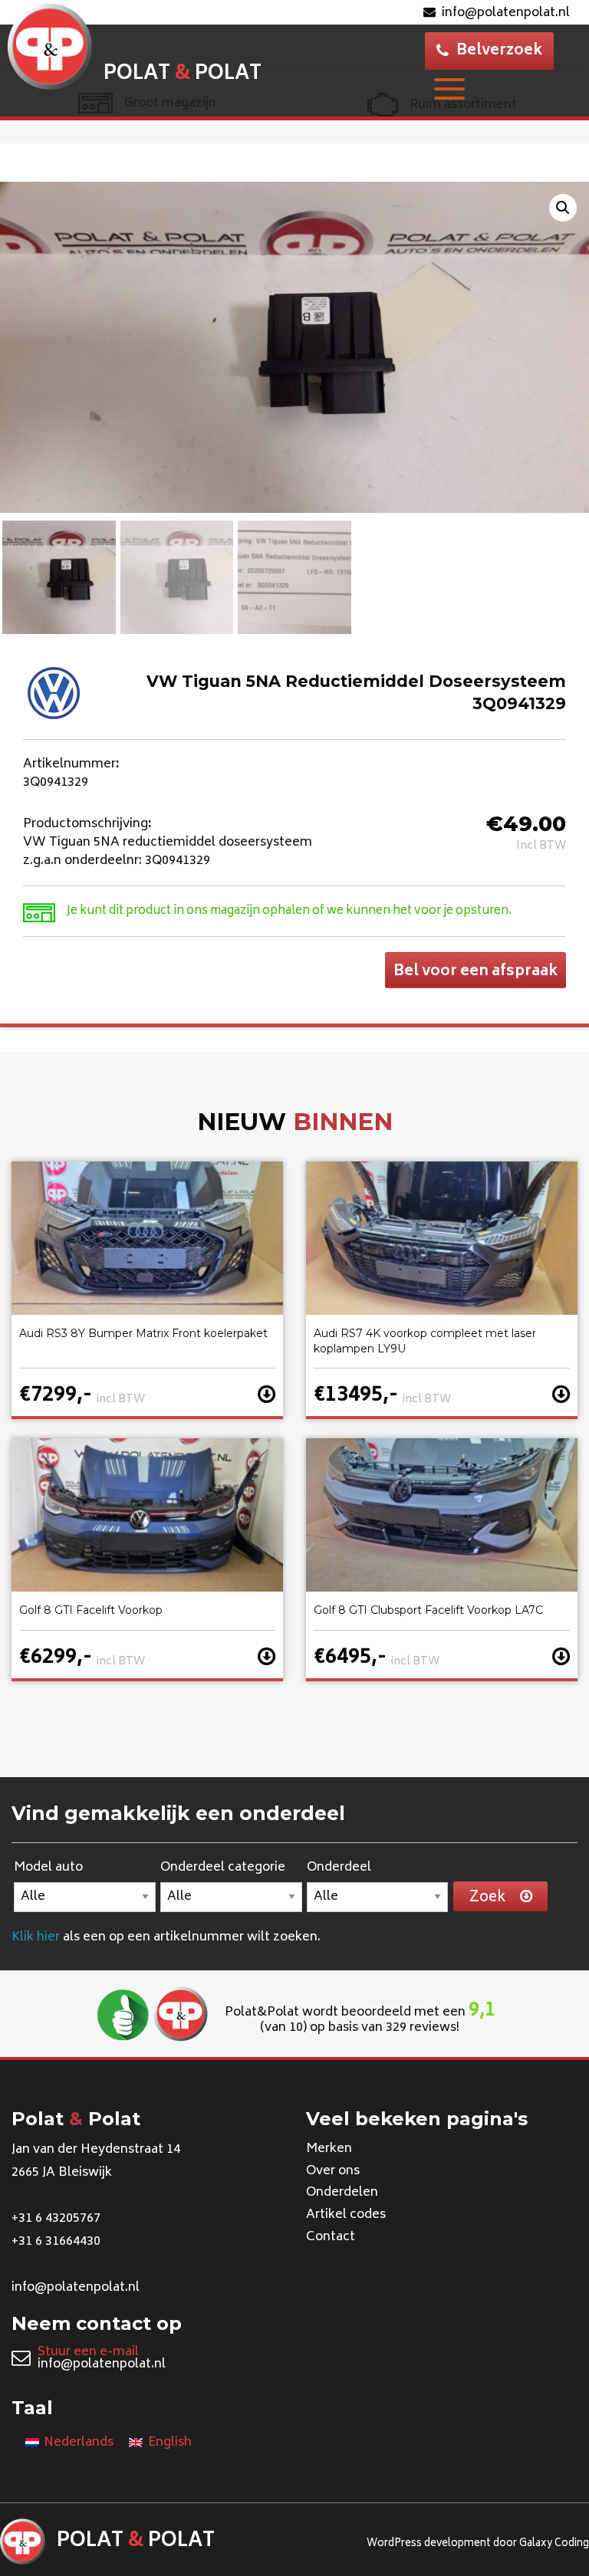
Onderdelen (342, 2193)
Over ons (333, 2171)
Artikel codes (346, 2215)
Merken (329, 2149)
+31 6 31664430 (56, 2242)
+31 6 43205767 (56, 2219)
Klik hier (36, 1937)
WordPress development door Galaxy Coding (478, 2544)
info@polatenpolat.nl (506, 13)
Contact (331, 2237)
